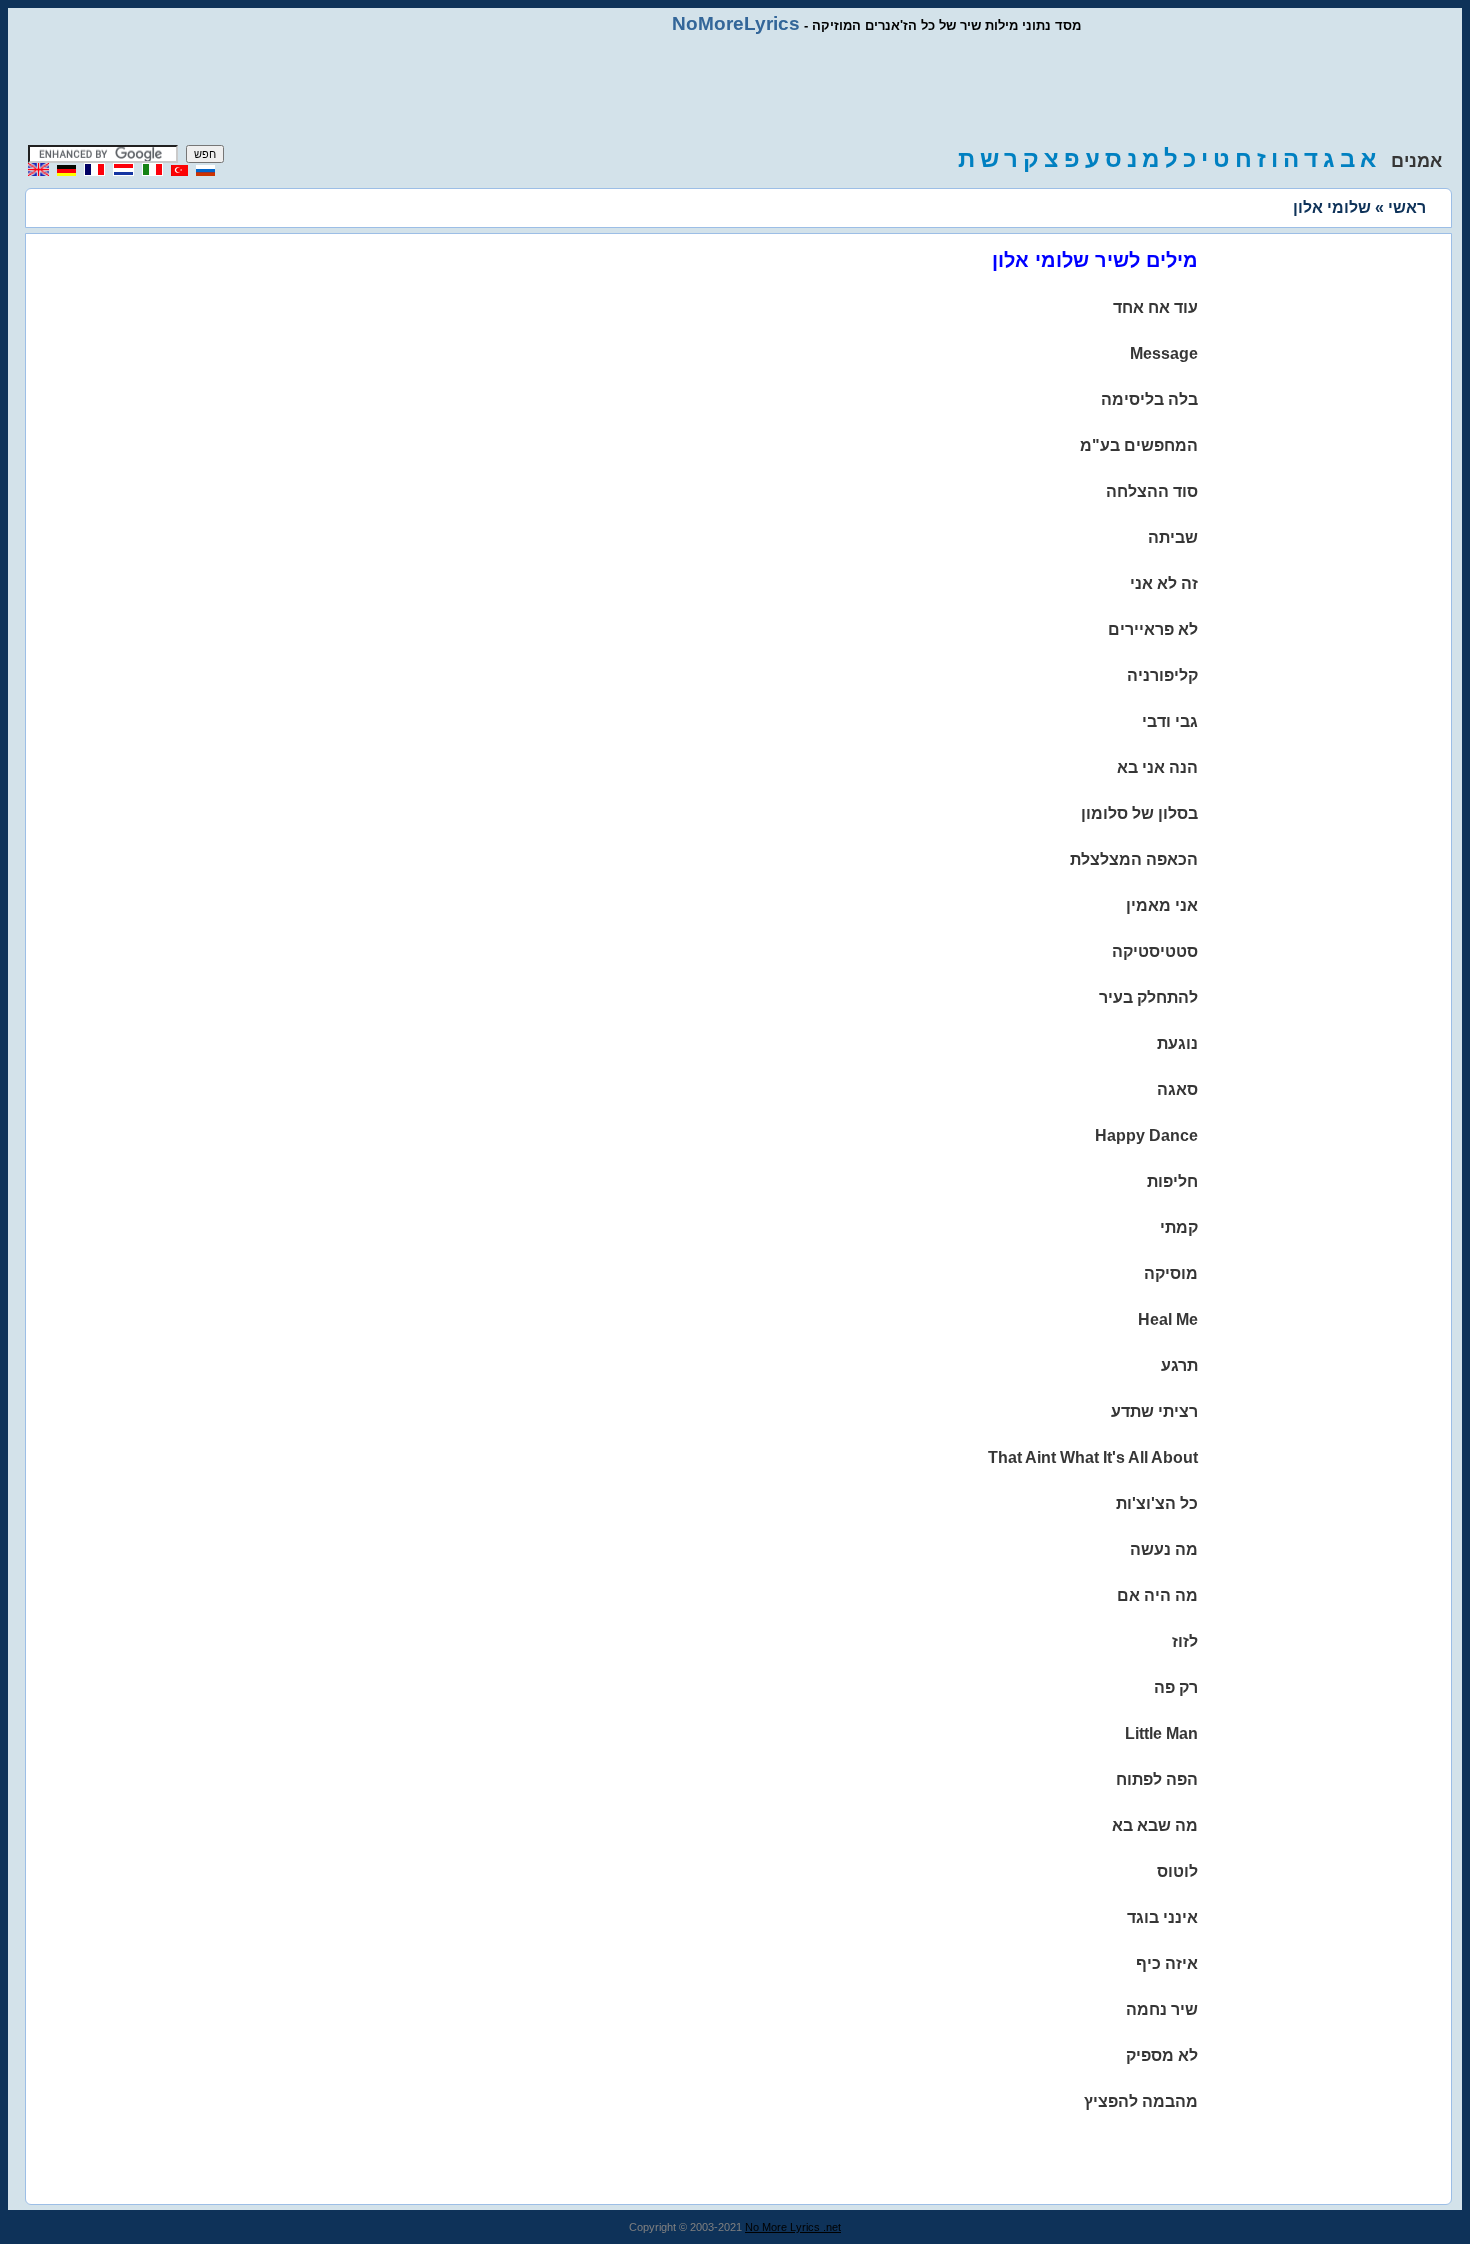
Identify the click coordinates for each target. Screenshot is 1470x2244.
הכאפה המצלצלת (1134, 859)
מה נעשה (1164, 1549)
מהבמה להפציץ (1141, 2101)
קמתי (1179, 1227)
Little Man (1161, 1733)
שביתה (1173, 537)
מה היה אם (1157, 1595)
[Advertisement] (735, 90)
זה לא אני (1164, 583)
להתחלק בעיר (1148, 997)
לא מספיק (1162, 2055)
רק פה (1176, 1687)
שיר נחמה (1162, 2009)
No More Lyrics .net (793, 2227)
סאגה (1177, 1089)
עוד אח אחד (1155, 307)
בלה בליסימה (1149, 399)
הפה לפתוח (1157, 1779)
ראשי (1407, 207)
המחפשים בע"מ (1139, 445)
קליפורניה (1162, 675)
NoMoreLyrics (736, 23)
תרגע (1179, 1365)
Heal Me (1168, 1319)
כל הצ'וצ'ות (1157, 1503)
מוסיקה (1171, 1273)
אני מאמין (1162, 905)
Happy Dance (1146, 1135)
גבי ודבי (1170, 721)
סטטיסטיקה (1155, 951)
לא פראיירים (1153, 629)
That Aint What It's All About (1093, 1457)
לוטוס (1177, 1871)
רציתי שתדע (1154, 1411)
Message (1164, 353)
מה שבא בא (1155, 1825)
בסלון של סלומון (1139, 813)
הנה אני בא (1157, 767)
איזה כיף (1167, 1963)
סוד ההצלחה (1152, 491)
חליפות (1172, 1181)
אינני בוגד (1162, 1917)
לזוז (1185, 1641)
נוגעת (1177, 1043)
